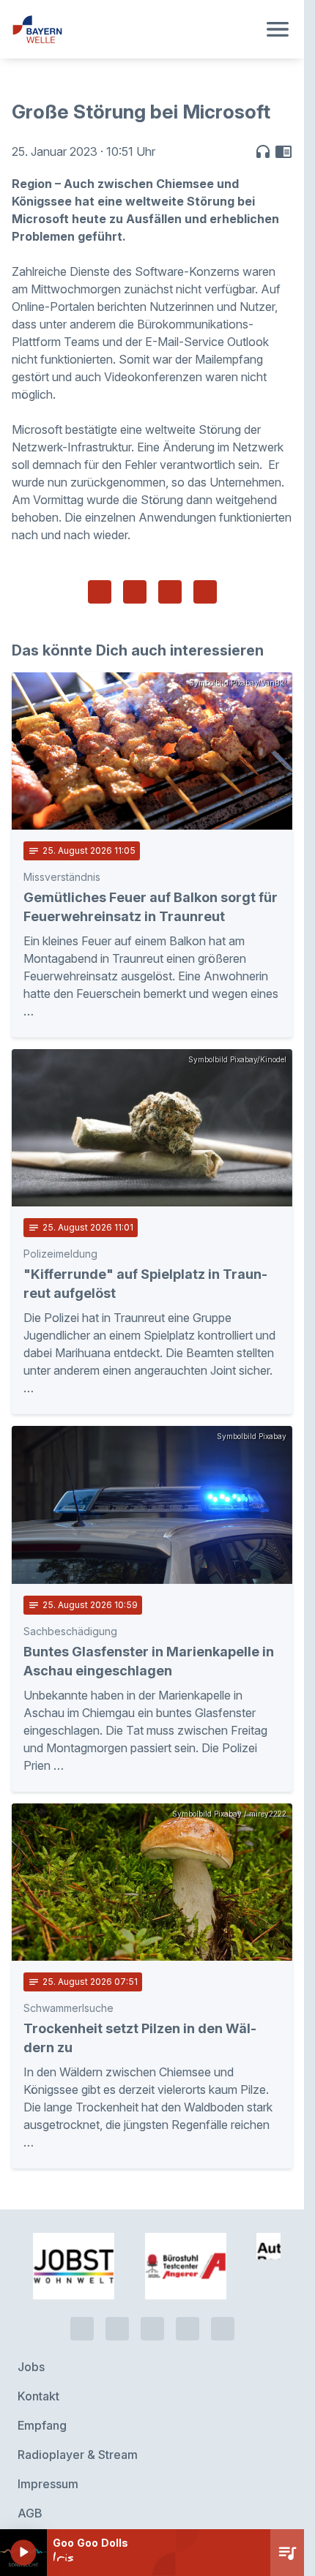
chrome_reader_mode (283, 151)
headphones (263, 151)
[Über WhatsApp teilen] (170, 592)
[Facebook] (152, 2256)
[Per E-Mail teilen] (205, 592)
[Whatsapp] (117, 2256)
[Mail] (223, 2256)
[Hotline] (82, 2256)
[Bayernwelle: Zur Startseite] (134, 29)
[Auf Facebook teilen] (100, 592)
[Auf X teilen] (135, 592)
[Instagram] (188, 2256)
